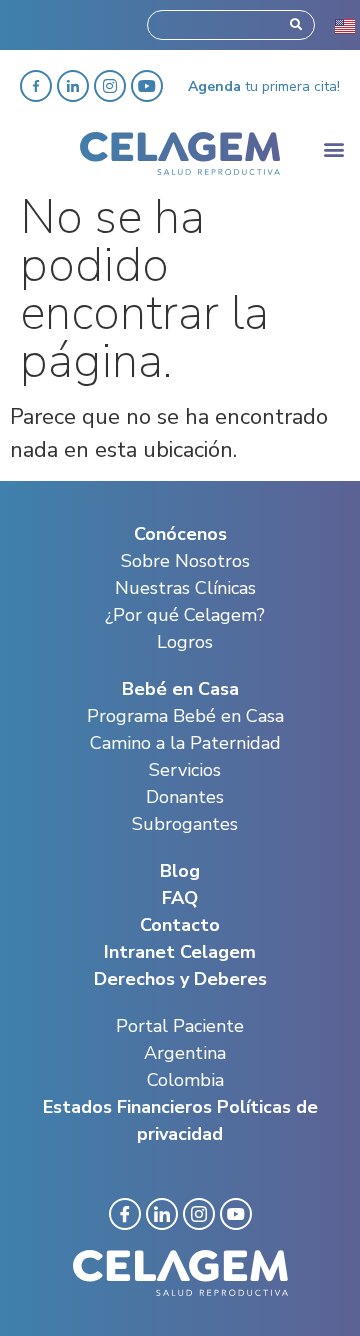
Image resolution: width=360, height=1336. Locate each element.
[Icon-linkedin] (162, 1214)
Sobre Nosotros (185, 561)
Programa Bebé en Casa (185, 716)
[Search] (296, 25)
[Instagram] (110, 86)
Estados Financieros (127, 1107)
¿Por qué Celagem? (185, 615)
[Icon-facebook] (125, 1214)
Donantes (185, 797)
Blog (180, 871)
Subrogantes (185, 824)
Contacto (180, 925)
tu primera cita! (264, 86)
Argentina (185, 1053)
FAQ (180, 898)
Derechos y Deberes (180, 979)
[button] (333, 148)
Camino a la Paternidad (185, 743)
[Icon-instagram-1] (199, 1214)
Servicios (185, 770)
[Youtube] (147, 86)
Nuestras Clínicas (185, 588)
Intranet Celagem (180, 952)
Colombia (185, 1080)
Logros (185, 642)
